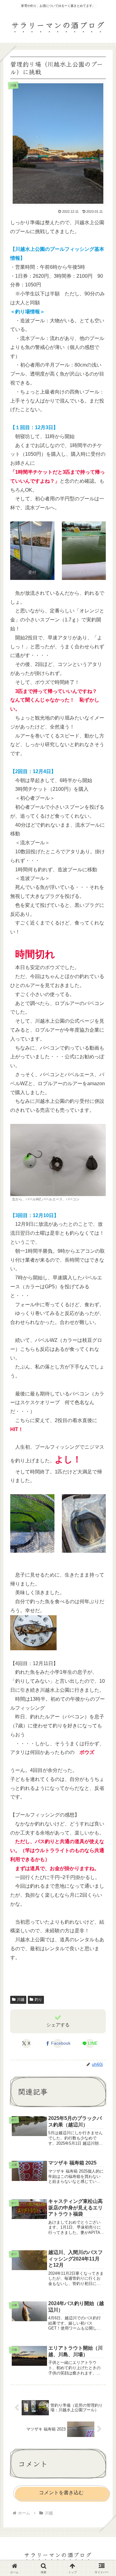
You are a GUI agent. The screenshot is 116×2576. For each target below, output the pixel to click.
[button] (102, 1480)
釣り (38, 1999)
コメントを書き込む (61, 2493)
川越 (21, 1999)
